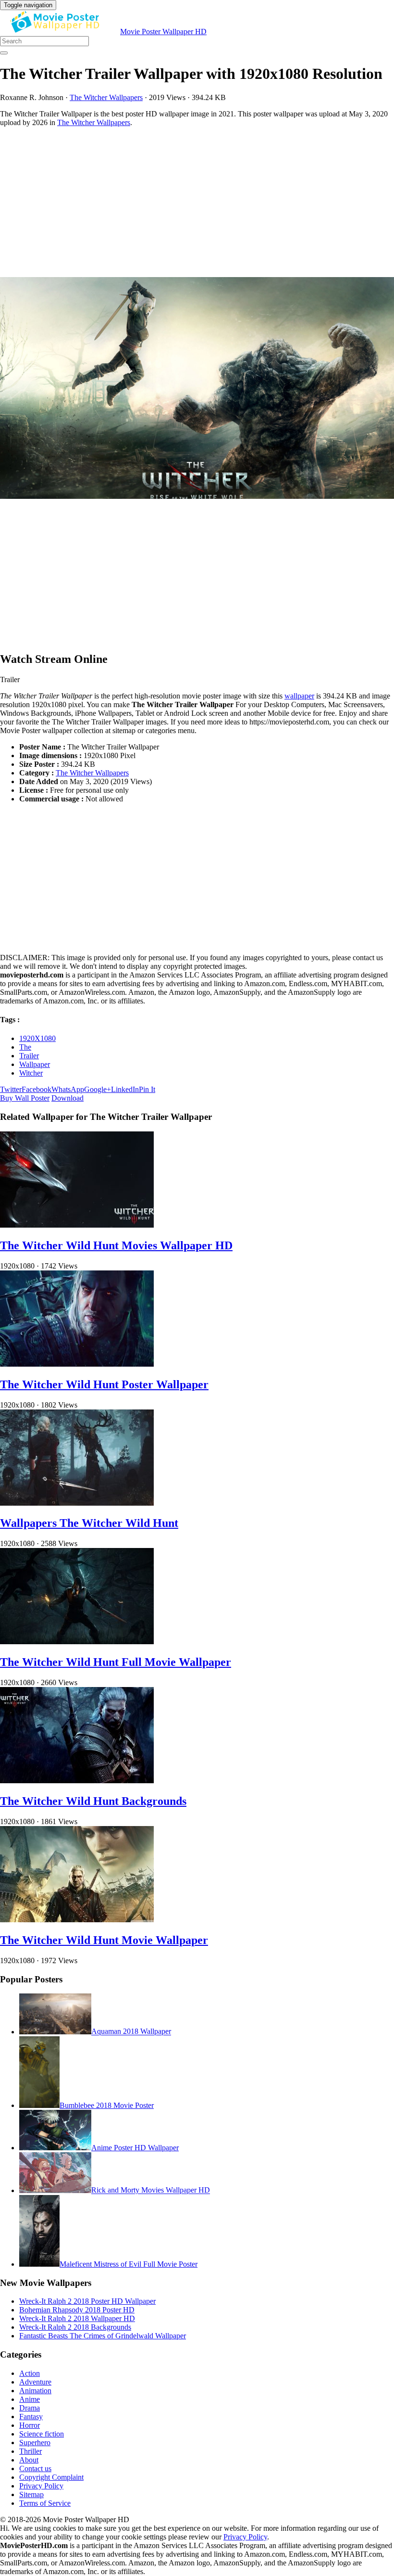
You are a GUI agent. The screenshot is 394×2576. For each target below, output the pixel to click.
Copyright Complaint (51, 2477)
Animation (35, 2391)
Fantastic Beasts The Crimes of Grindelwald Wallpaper (103, 2336)
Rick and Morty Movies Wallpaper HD (151, 2190)
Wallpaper (35, 1064)
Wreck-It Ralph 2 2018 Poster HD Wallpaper (87, 2301)
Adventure (35, 2382)
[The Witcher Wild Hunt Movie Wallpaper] (77, 1920)
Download (68, 1098)
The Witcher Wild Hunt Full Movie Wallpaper (116, 1662)
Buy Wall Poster (25, 1098)
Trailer (29, 1056)
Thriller (31, 2451)
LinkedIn (125, 1089)
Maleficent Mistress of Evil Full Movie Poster (129, 2264)
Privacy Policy (41, 2486)
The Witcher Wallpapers (106, 97)
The (25, 1047)
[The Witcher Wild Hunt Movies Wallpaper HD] (77, 1225)
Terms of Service (45, 2503)
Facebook (37, 1089)
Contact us (35, 2468)
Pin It (147, 1089)
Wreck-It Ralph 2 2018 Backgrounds (75, 2327)
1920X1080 (37, 1038)
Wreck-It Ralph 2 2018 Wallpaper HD (77, 2318)
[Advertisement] (197, 202)
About (29, 2460)
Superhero (35, 2443)
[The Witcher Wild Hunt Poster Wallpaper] (77, 1364)
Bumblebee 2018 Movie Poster (107, 2105)
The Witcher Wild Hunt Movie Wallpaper (104, 1940)
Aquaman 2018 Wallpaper (131, 2032)
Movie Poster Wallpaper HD (163, 32)
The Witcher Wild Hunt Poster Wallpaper (104, 1384)
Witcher (31, 1073)
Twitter (11, 1089)
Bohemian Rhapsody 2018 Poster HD (77, 2310)
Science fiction (42, 2434)
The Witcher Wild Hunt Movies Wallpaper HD (116, 1245)
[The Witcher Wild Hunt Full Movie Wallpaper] (77, 1642)
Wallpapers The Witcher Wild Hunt (89, 1523)
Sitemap (31, 2494)
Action (30, 2373)
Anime (30, 2399)
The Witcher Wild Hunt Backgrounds (93, 1801)
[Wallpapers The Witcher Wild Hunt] (77, 1503)
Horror (30, 2425)
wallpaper (299, 696)
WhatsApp (68, 1089)
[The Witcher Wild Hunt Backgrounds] (77, 1781)
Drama (30, 2408)
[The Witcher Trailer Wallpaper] (197, 389)
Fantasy (31, 2417)
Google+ (98, 1089)
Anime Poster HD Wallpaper (135, 2148)
